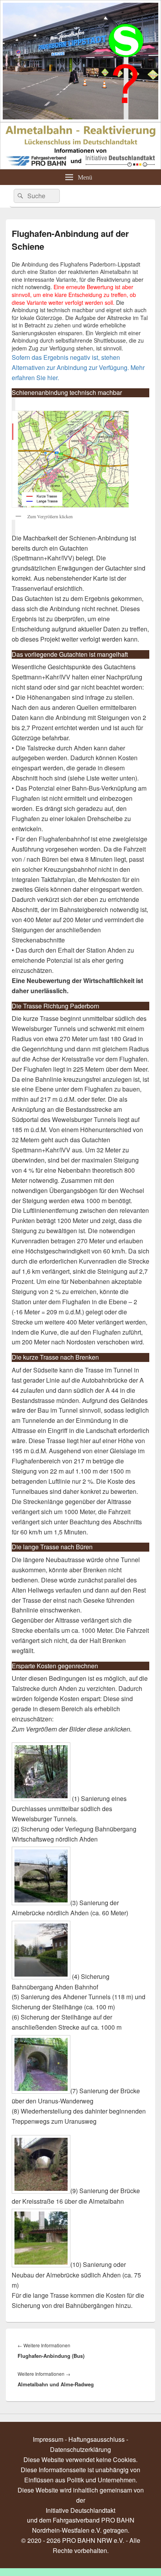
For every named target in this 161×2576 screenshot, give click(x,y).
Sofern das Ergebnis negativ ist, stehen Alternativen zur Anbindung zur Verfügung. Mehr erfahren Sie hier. (78, 367)
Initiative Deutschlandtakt (80, 2510)
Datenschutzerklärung (80, 2449)
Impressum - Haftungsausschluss (79, 2439)
